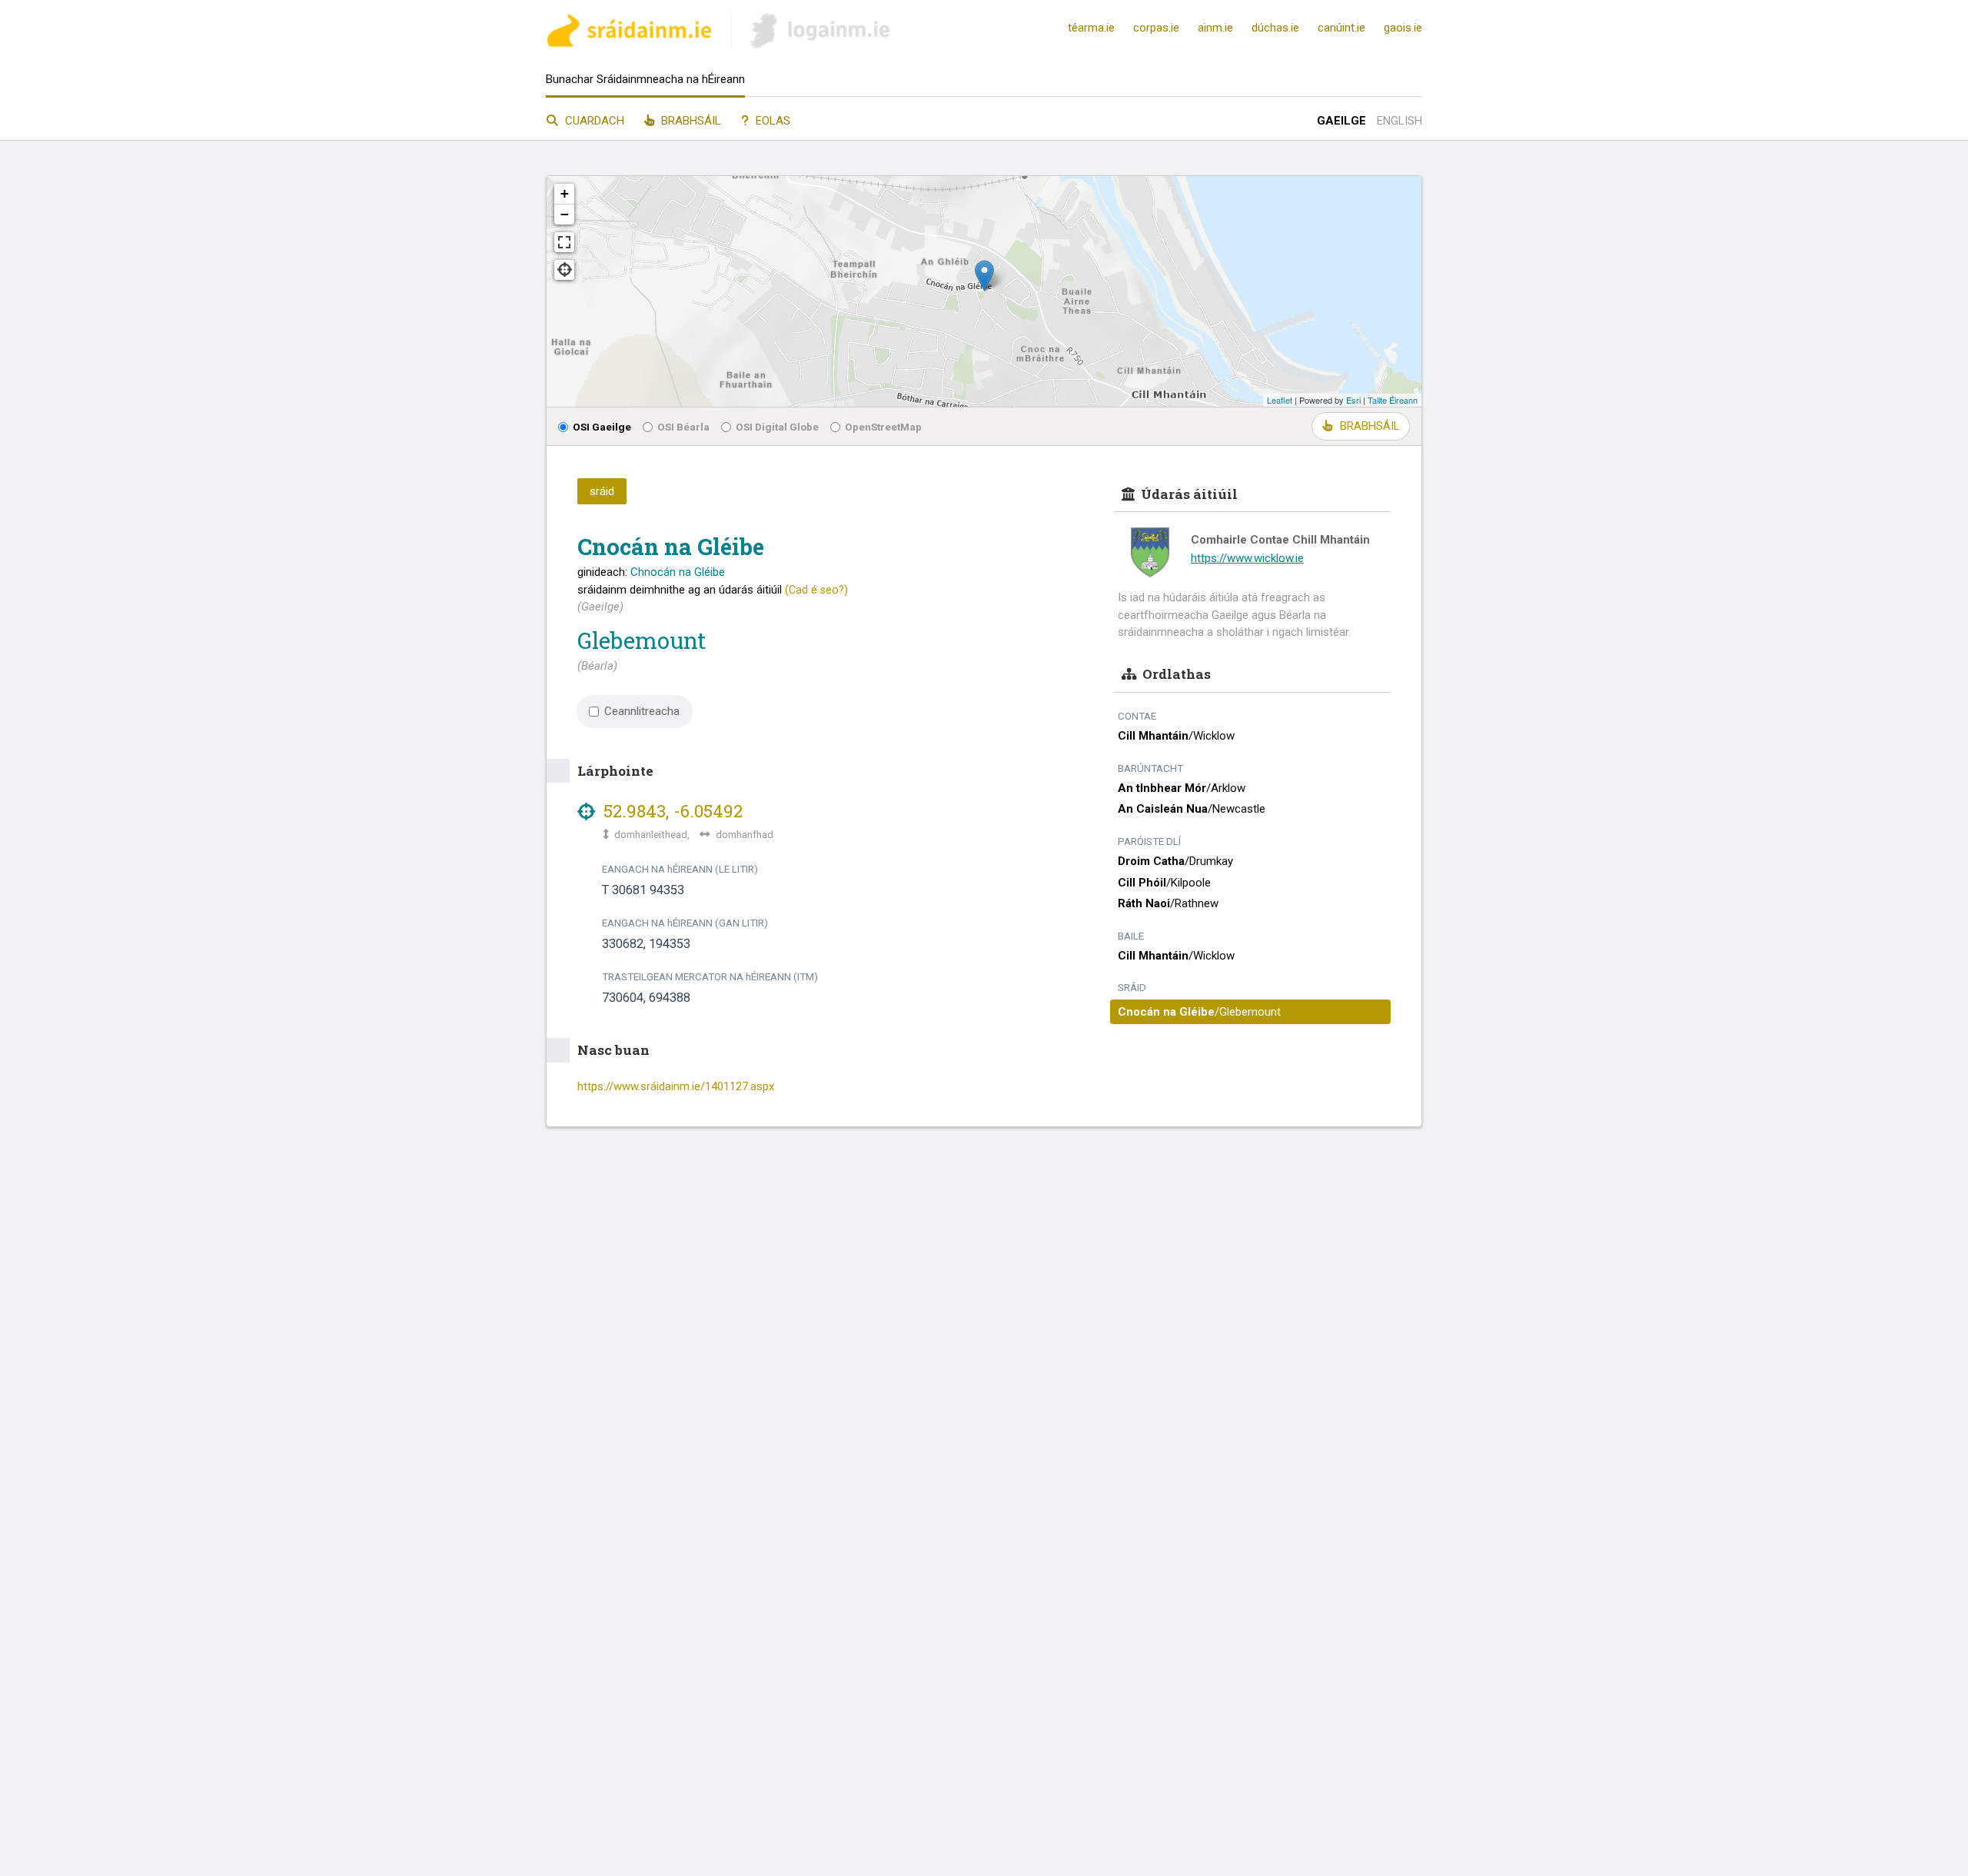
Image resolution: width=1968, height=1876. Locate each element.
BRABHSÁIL (1370, 426)
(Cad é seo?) (816, 590)
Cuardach (593, 121)
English (1400, 121)
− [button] (565, 214)
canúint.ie (1341, 28)
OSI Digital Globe (777, 427)
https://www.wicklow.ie (1247, 558)
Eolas (771, 121)
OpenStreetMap (883, 427)
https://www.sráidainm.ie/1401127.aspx (676, 1086)
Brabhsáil (690, 121)
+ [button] (565, 193)
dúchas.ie (1275, 28)
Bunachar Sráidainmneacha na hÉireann (645, 79)
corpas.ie (1156, 28)
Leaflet (1280, 400)
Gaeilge (1341, 121)
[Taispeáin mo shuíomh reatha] (564, 270)
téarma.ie (1091, 28)
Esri (1353, 400)
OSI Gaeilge (602, 427)
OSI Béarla (683, 427)
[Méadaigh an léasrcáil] (564, 242)
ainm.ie (1215, 28)
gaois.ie (1403, 28)
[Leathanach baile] (629, 33)
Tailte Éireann (1393, 400)
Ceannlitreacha (642, 711)
